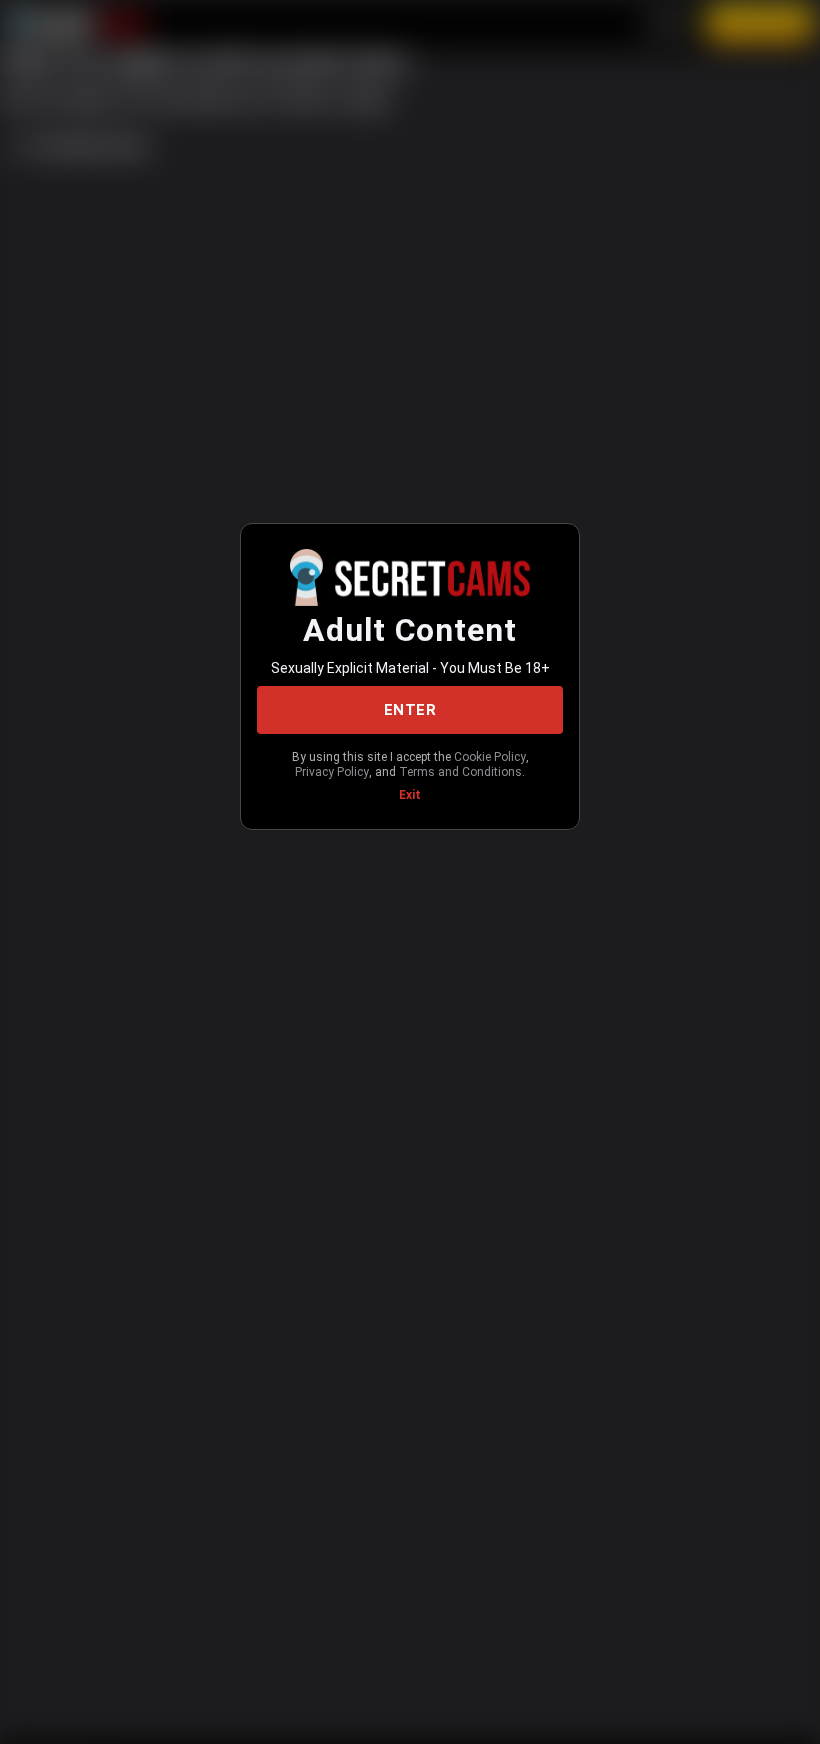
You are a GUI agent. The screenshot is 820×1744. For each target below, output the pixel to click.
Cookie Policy (490, 757)
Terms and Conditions (460, 772)
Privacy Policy (332, 772)
